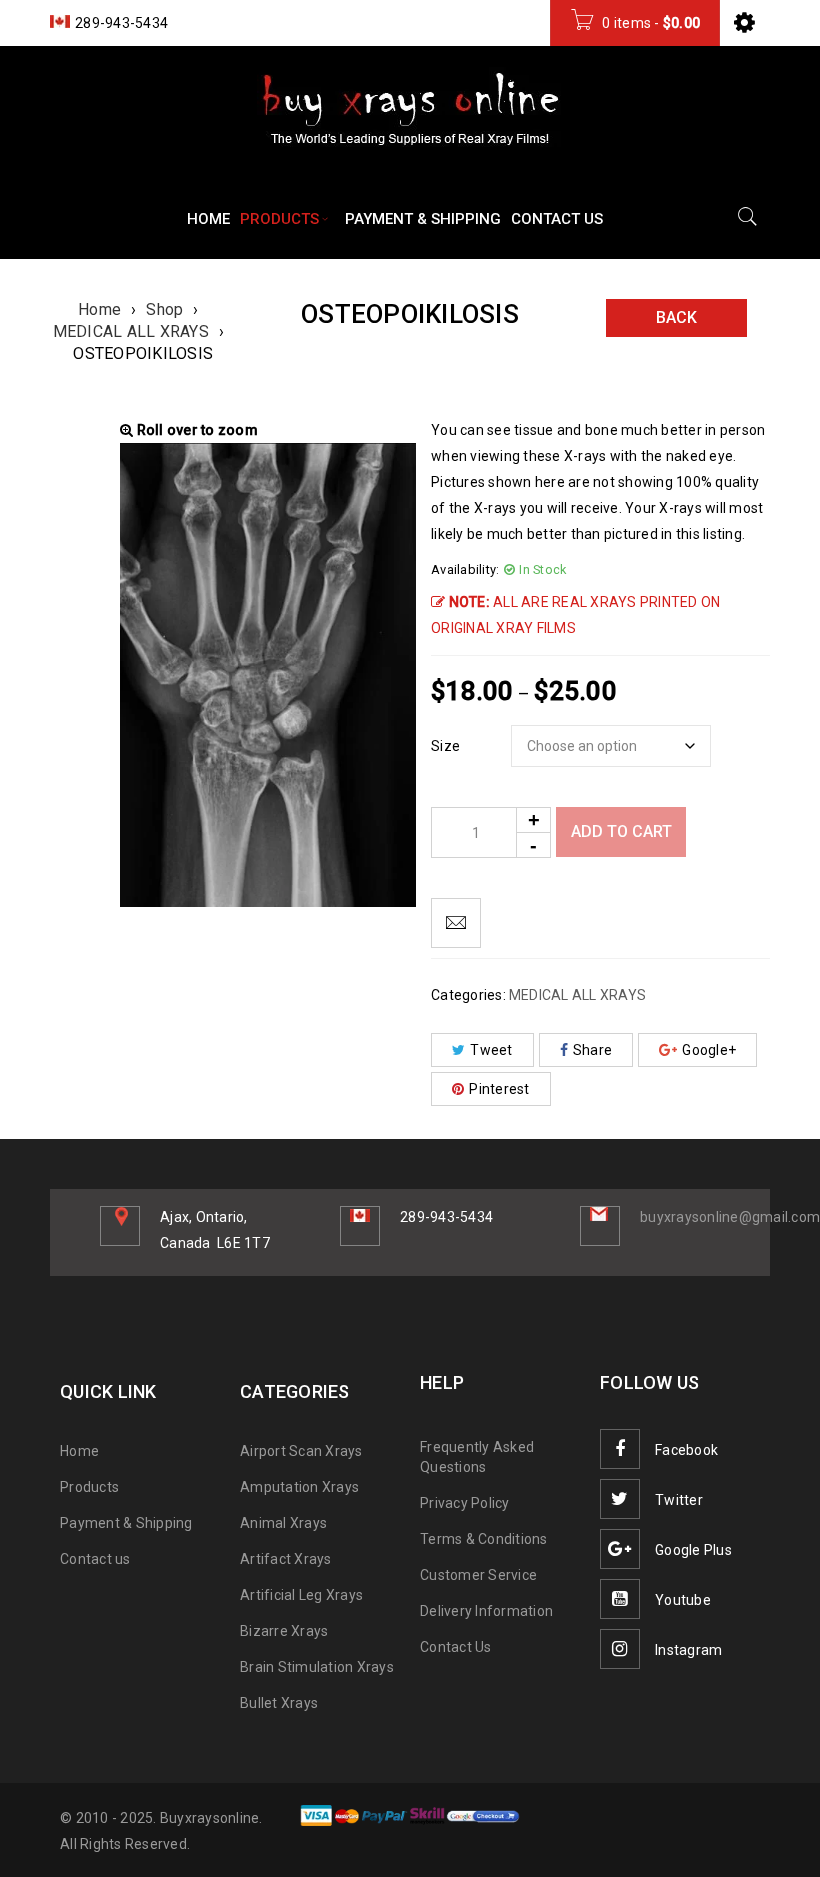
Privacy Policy (465, 1503)
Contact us (95, 1559)
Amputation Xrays (299, 1487)
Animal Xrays (283, 1523)
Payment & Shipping (126, 1523)
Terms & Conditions (484, 1539)
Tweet (491, 1050)
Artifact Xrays (286, 1559)
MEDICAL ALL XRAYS (131, 331)
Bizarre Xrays (284, 1631)
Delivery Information (486, 1611)
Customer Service (478, 1575)
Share (592, 1050)
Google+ (709, 1050)
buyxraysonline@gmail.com (730, 1217)
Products (89, 1487)
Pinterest (499, 1089)
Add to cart (621, 831)
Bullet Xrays (279, 1703)
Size (445, 746)
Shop (164, 309)
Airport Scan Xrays (301, 1451)
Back (676, 317)
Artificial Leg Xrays (301, 1595)
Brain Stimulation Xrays (317, 1667)
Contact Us (456, 1647)
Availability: (465, 569)
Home (99, 309)
